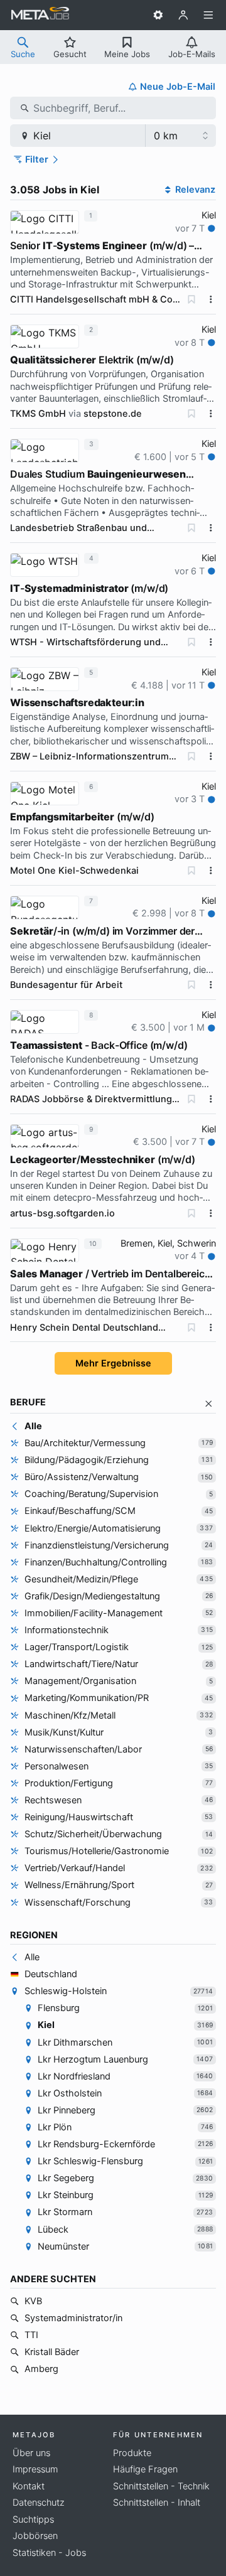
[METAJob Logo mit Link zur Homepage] (40, 15)
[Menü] (208, 15)
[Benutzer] (183, 15)
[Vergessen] (191, 299)
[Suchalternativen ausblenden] (209, 1404)
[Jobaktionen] (211, 299)
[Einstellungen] (158, 15)
